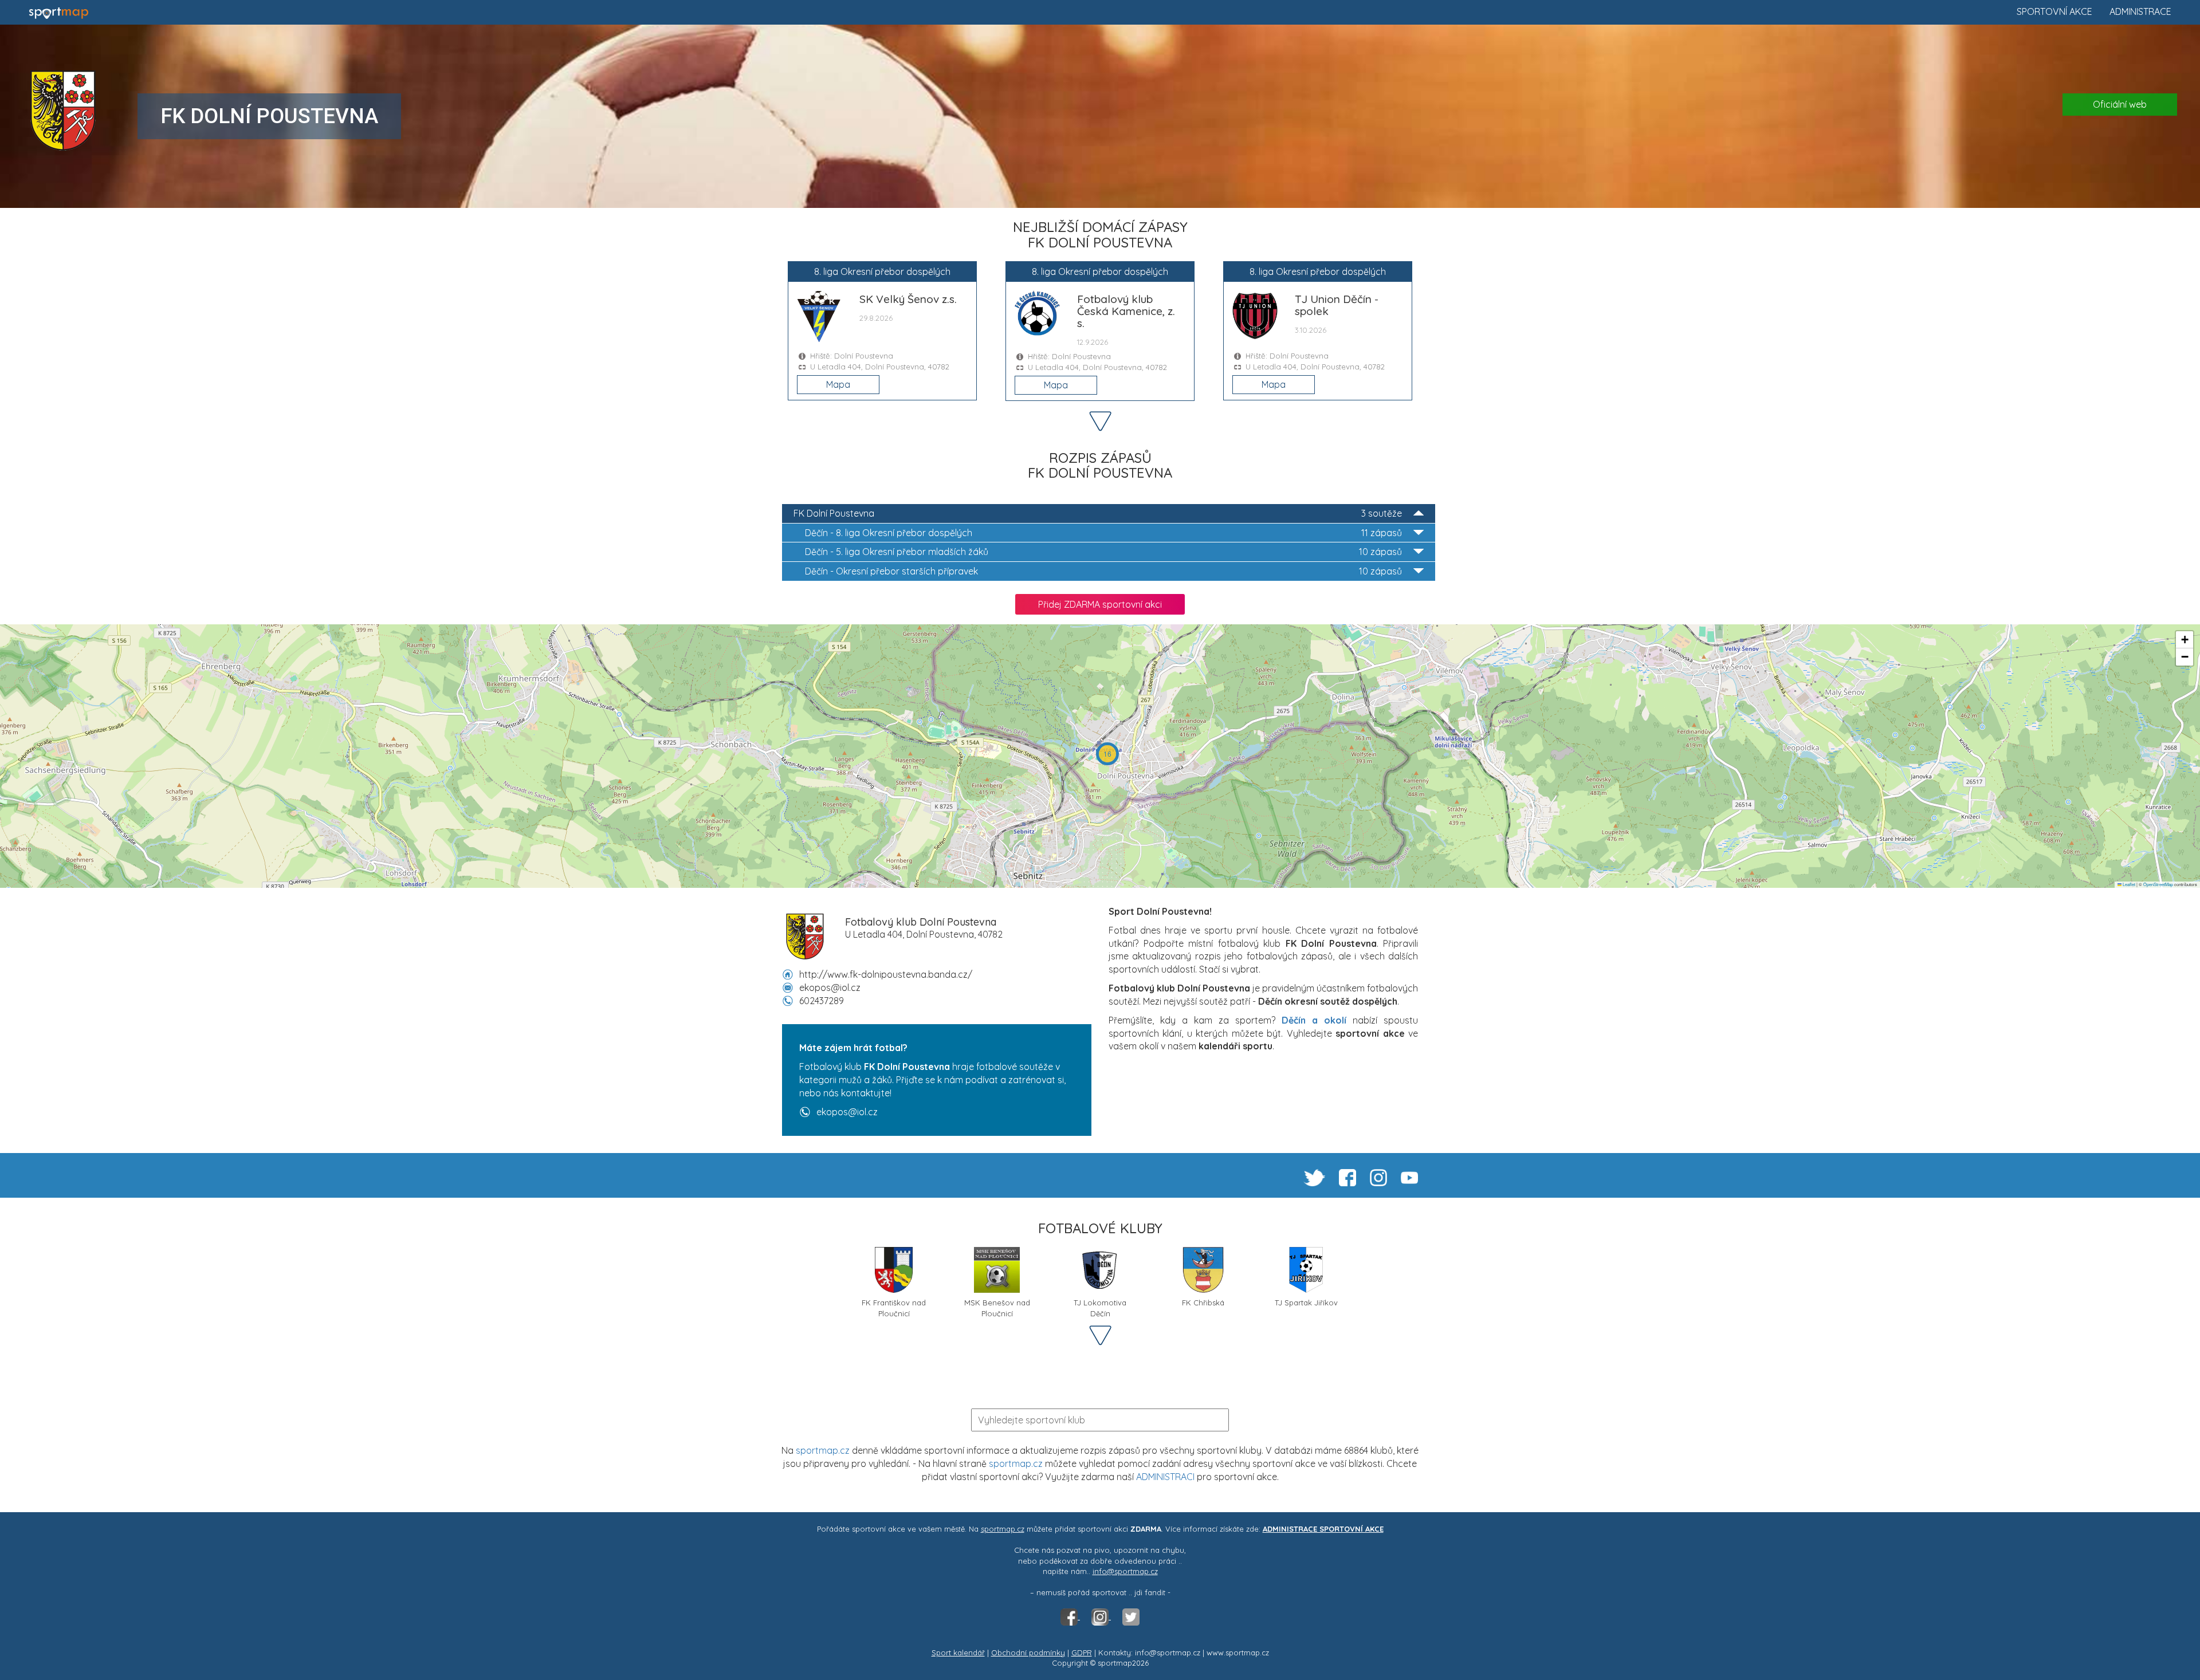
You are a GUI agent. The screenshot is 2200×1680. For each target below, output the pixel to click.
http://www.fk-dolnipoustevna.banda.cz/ (886, 974)
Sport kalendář (958, 1653)
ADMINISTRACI (1165, 1477)
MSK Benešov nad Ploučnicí (997, 1307)
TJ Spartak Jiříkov (1306, 1303)
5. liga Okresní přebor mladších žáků (1103, 552)
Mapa (838, 384)
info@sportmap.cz (1125, 1571)
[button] (1107, 754)
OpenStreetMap (2158, 884)
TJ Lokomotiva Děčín (1100, 1307)
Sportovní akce (2054, 11)
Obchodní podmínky (1028, 1653)
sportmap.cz (823, 1450)
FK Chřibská (1203, 1303)
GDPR (1082, 1653)
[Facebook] (1070, 1616)
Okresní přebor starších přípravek (1103, 571)
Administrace (2140, 11)
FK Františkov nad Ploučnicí (894, 1307)
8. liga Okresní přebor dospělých (1103, 533)
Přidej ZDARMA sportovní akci (1100, 604)
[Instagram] (1101, 1616)
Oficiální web (2120, 104)
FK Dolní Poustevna (1098, 513)
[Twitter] (1131, 1616)
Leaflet (2128, 884)
